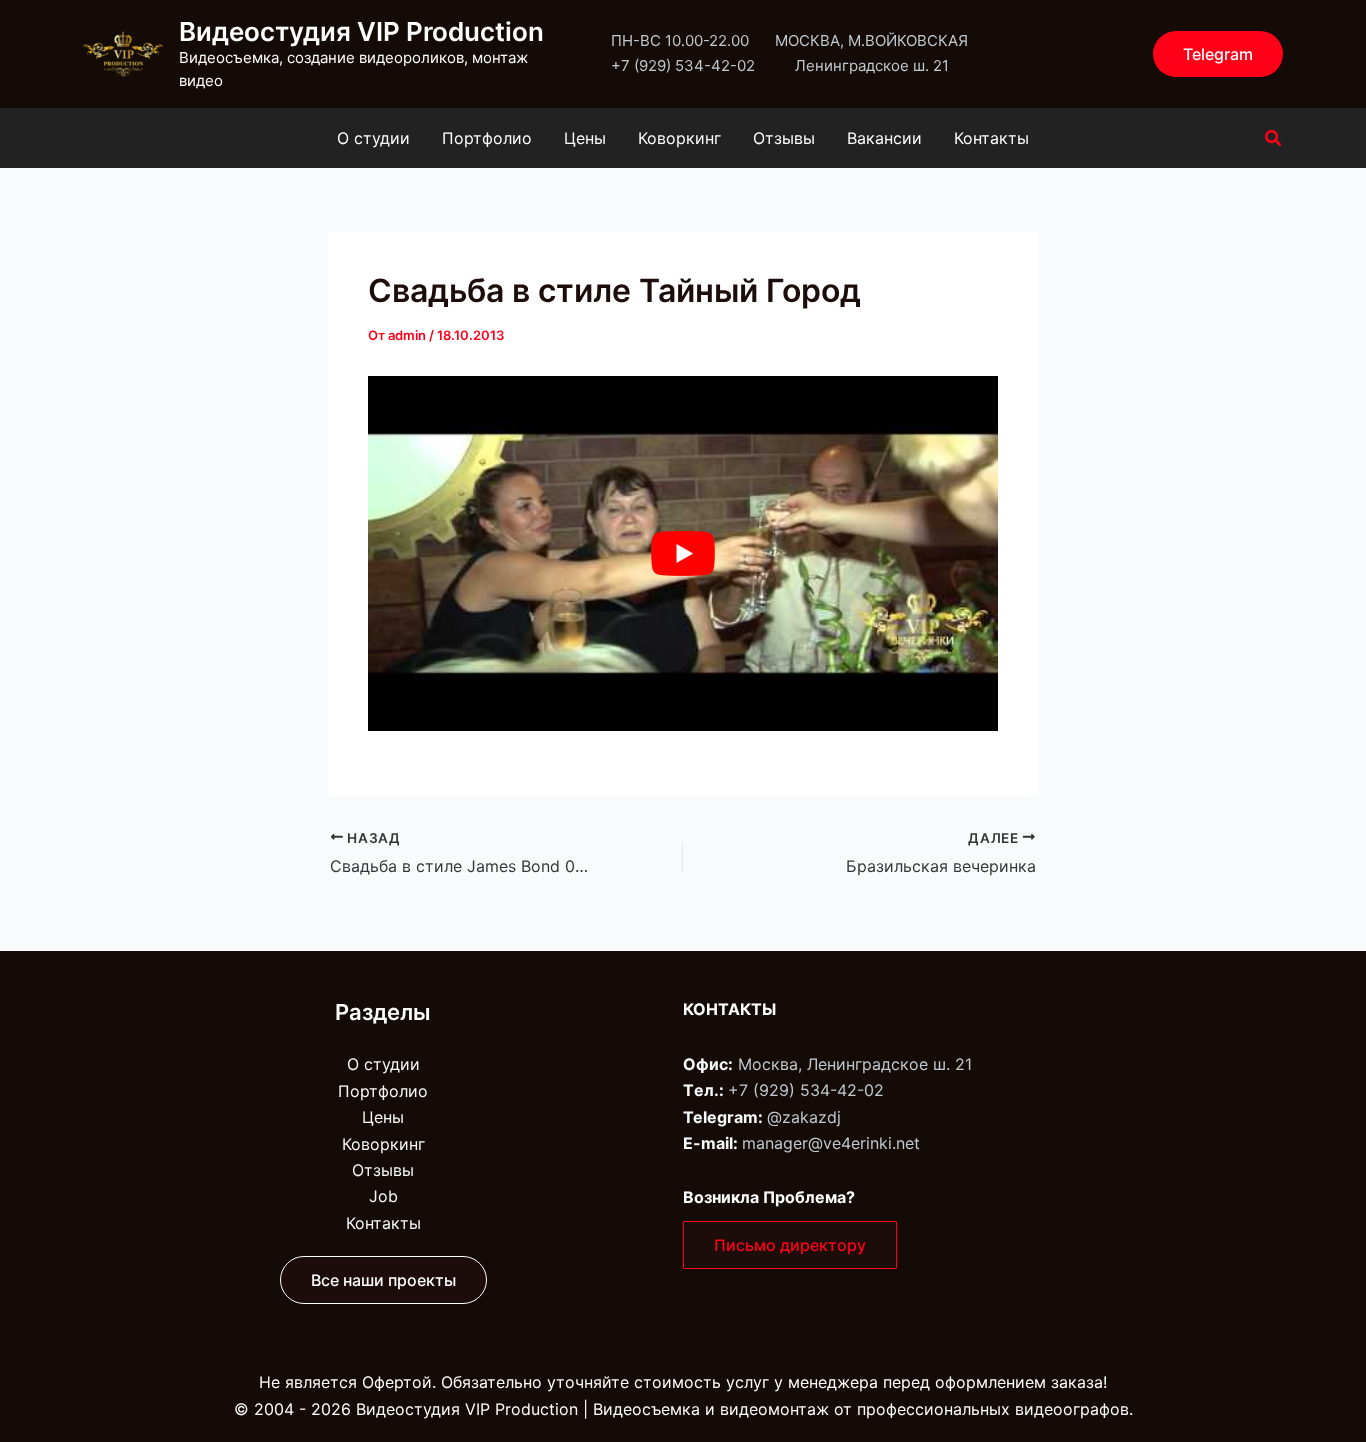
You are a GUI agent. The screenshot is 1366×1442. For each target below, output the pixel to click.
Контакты (991, 138)
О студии (373, 138)
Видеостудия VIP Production (361, 31)
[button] (1218, 54)
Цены (585, 138)
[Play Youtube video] (683, 553)
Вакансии (884, 138)
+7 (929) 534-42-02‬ (806, 1090)
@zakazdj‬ (804, 1117)
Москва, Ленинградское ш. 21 (855, 1064)
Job (383, 1196)
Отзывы (784, 138)
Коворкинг (679, 138)
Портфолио (487, 138)
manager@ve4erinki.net (831, 1143)
